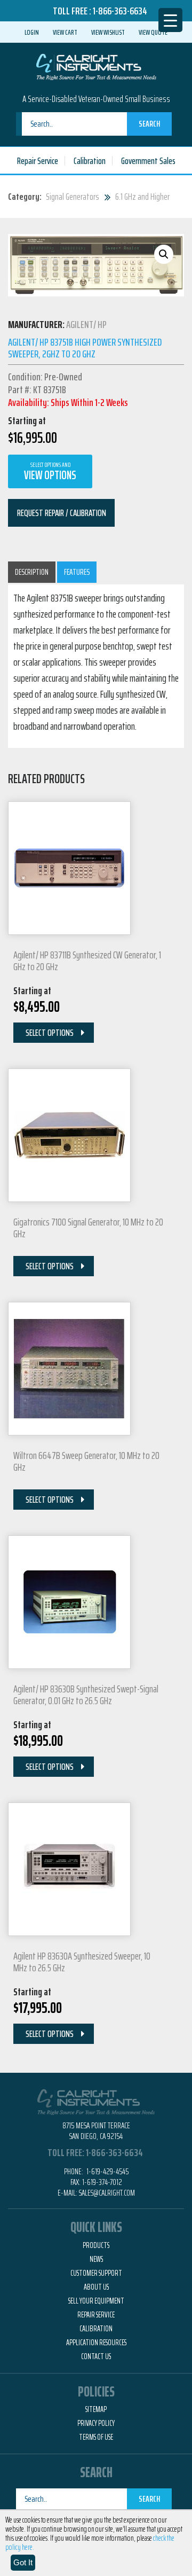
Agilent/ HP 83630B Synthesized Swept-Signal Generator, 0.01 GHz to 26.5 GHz (86, 1695)
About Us (96, 2287)
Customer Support (96, 2273)
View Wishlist (108, 32)
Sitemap (96, 2409)
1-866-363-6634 (120, 11)
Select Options (50, 1033)
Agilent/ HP (86, 324)
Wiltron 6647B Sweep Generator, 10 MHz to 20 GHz (86, 1461)
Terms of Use (96, 2437)
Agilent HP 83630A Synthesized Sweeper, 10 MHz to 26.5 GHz (82, 1962)
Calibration (90, 161)
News (96, 2259)
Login (32, 32)
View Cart (65, 32)
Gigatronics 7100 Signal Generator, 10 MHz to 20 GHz (88, 1228)
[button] (164, 254)
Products (96, 2245)
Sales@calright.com (107, 2193)
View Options (50, 472)
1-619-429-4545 (107, 2171)
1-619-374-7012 (102, 2182)
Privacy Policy (96, 2423)
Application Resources (96, 2343)
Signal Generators (73, 197)
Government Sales (148, 161)
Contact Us (96, 2356)
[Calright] (96, 66)
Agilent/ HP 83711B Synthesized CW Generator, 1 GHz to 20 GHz (87, 961)
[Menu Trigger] (170, 20)
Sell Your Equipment (96, 2301)
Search (149, 124)
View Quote (153, 32)
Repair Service (38, 161)
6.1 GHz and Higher (142, 197)
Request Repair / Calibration (62, 513)
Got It (23, 2562)
